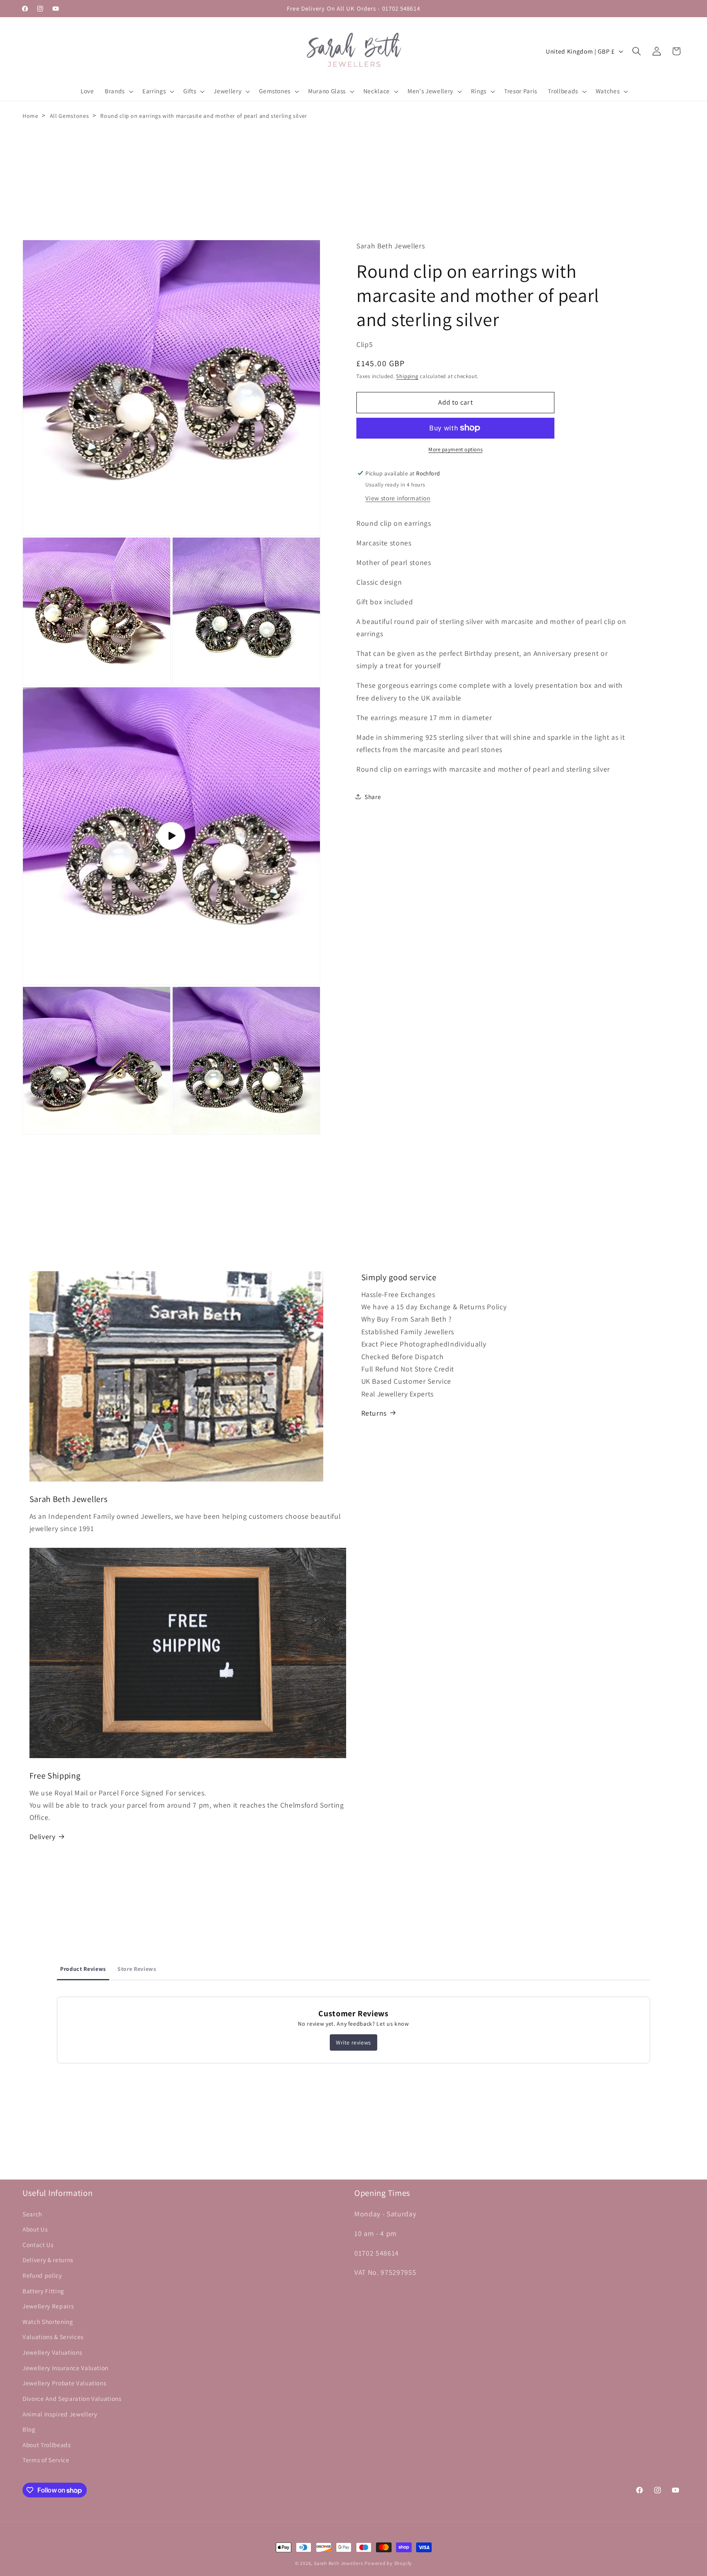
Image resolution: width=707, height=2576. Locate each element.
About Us (35, 2229)
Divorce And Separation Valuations (72, 2398)
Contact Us (38, 2245)
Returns (374, 1413)
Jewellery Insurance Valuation (65, 2367)
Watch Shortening (48, 2322)
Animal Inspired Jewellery (60, 2414)
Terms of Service (46, 2460)
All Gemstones (70, 116)
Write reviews (353, 2042)
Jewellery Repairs (48, 2306)
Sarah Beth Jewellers (338, 2563)
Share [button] (373, 796)
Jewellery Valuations (52, 2352)
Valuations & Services (53, 2337)
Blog (29, 2429)
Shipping (407, 376)
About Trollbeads (47, 2445)
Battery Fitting (43, 2290)
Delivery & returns (48, 2260)
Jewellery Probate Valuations (64, 2383)
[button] (118, 91)
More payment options (455, 449)
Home (30, 116)
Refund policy (42, 2275)
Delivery (43, 1836)
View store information (398, 498)
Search (32, 2213)
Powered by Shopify (388, 2563)
